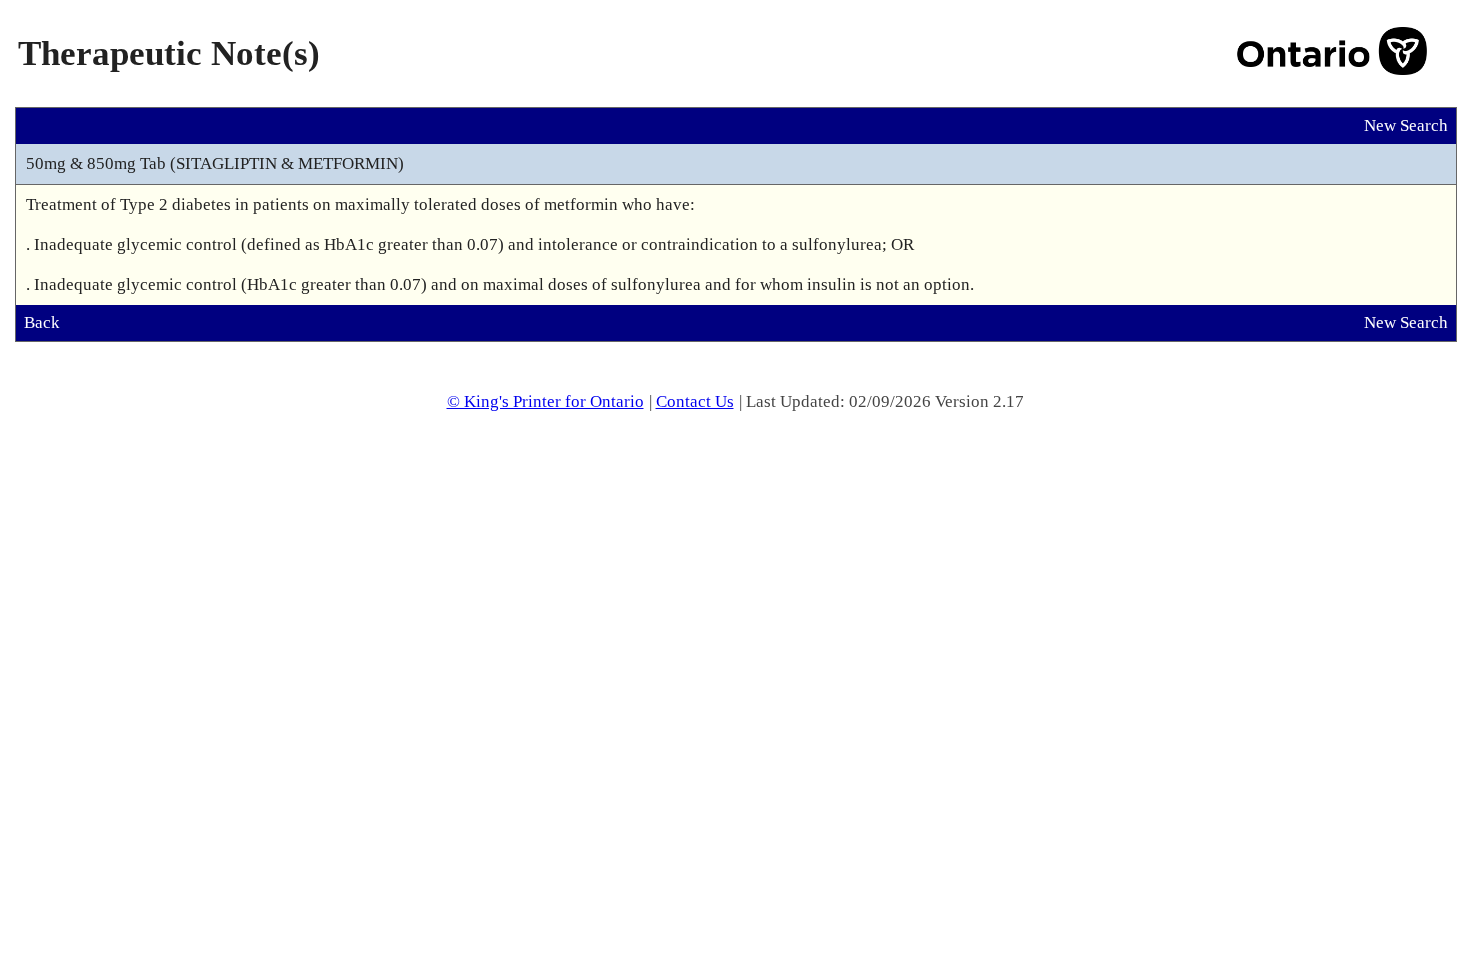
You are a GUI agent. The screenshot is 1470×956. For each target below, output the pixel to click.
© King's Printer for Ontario (545, 401)
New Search (1406, 125)
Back (42, 322)
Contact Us (695, 401)
